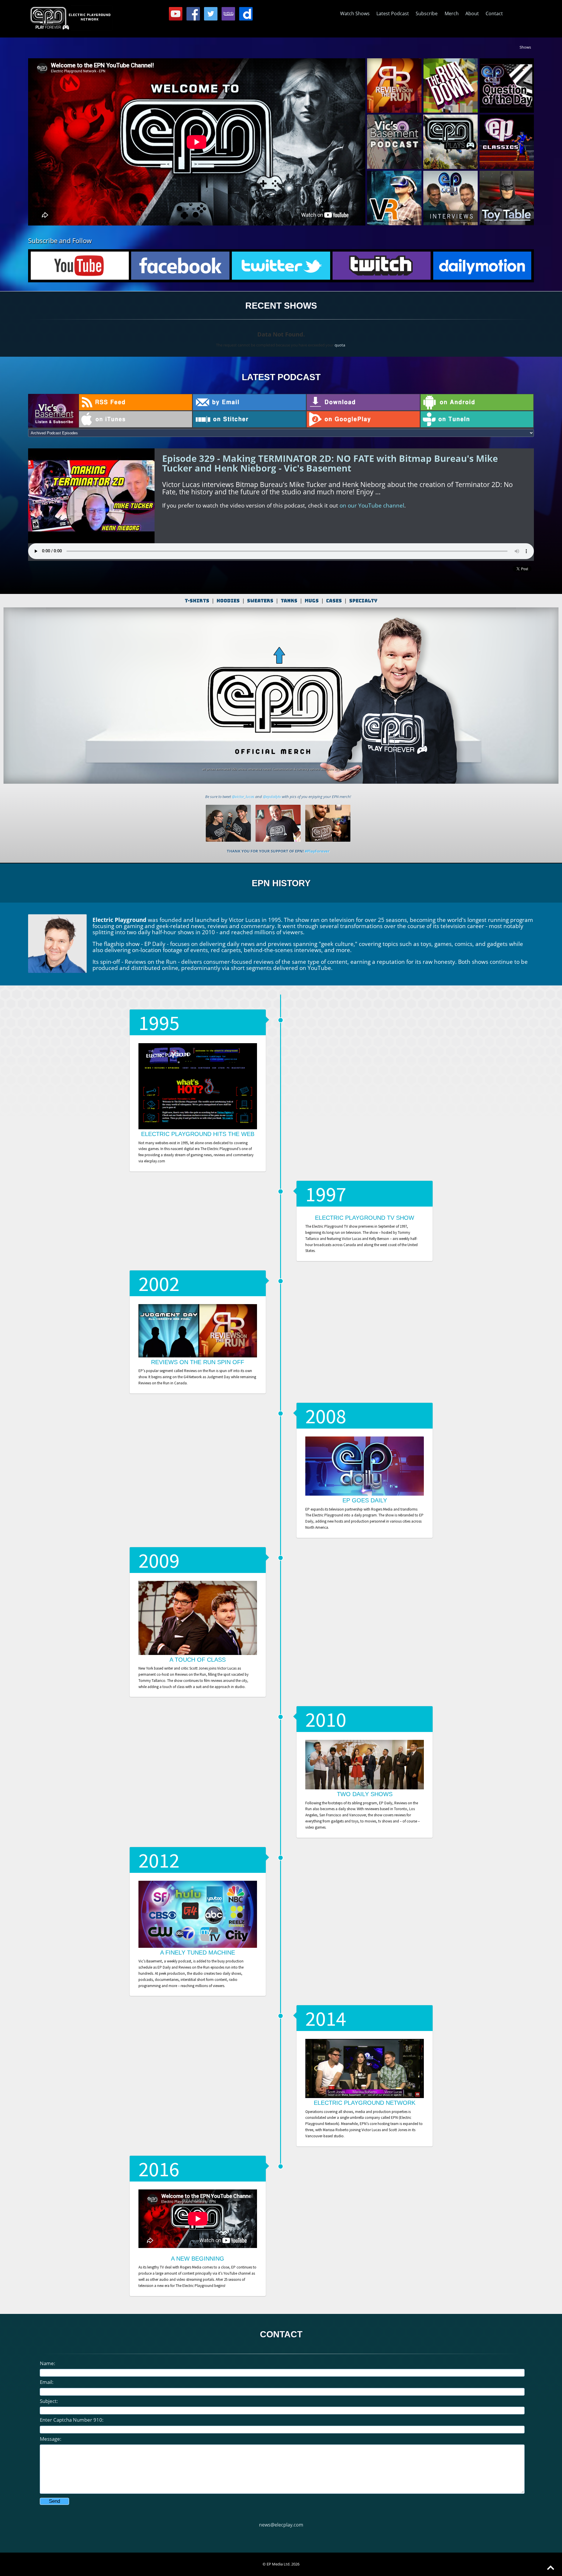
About (472, 13)
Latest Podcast (393, 13)
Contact (494, 13)
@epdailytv (272, 797)
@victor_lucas (243, 797)
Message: (51, 2439)
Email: (47, 2382)
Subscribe (427, 13)
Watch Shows (355, 13)
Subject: (49, 2401)
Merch (452, 13)
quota (340, 345)
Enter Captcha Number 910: (72, 2420)
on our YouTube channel (372, 505)
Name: (48, 2363)
